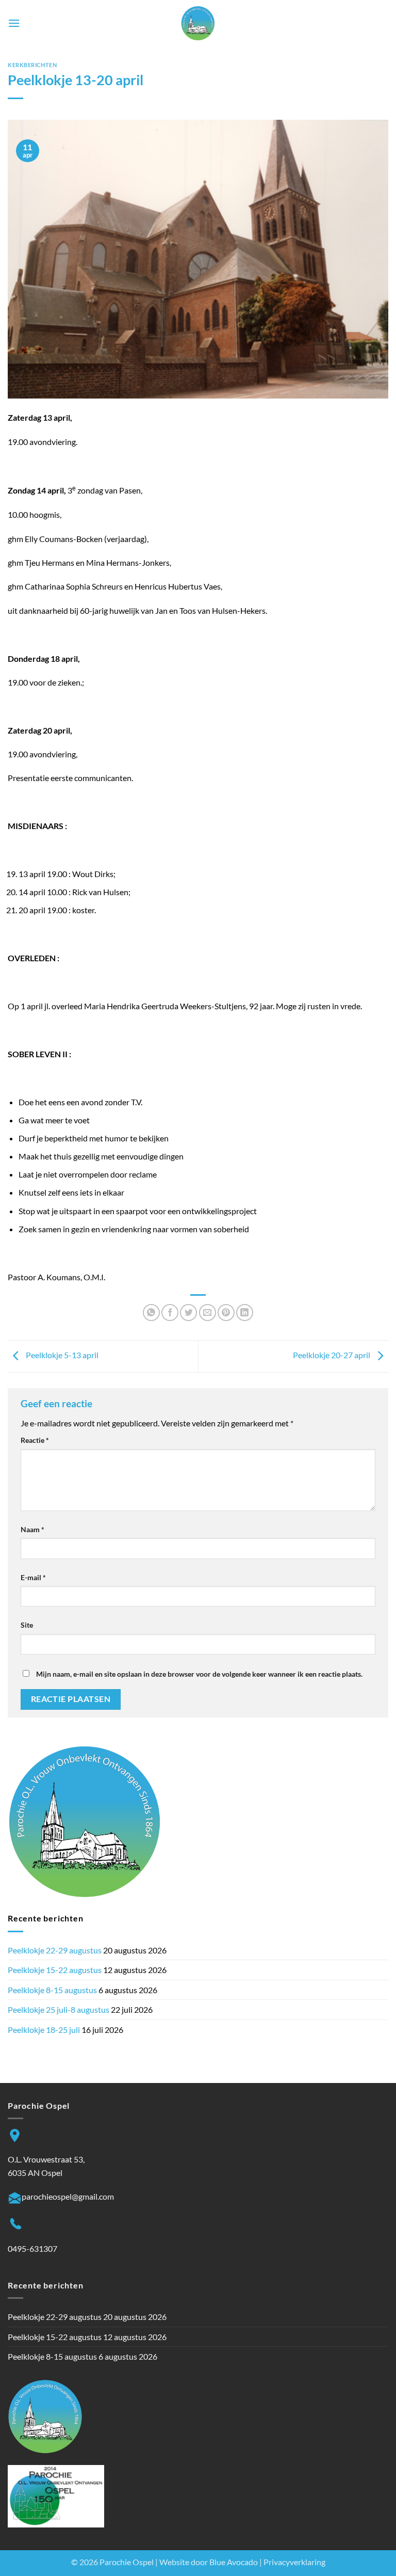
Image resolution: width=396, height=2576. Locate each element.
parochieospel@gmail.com (68, 2196)
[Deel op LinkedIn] (245, 1313)
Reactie (35, 1440)
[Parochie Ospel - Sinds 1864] (198, 23)
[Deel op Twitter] (188, 1313)
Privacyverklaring (294, 2562)
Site (27, 1625)
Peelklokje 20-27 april (332, 1355)
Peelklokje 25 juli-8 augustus (59, 2009)
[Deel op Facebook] (170, 1313)
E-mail (33, 1577)
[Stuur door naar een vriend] (208, 1313)
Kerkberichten (32, 65)
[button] (14, 23)
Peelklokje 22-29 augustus (55, 1950)
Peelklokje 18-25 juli (44, 2030)
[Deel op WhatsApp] (151, 1313)
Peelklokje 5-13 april (61, 1355)
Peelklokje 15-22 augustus (55, 1970)
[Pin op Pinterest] (226, 1313)
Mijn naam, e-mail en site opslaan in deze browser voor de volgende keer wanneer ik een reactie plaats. (199, 1674)
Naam (32, 1529)
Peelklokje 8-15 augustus (52, 1990)
